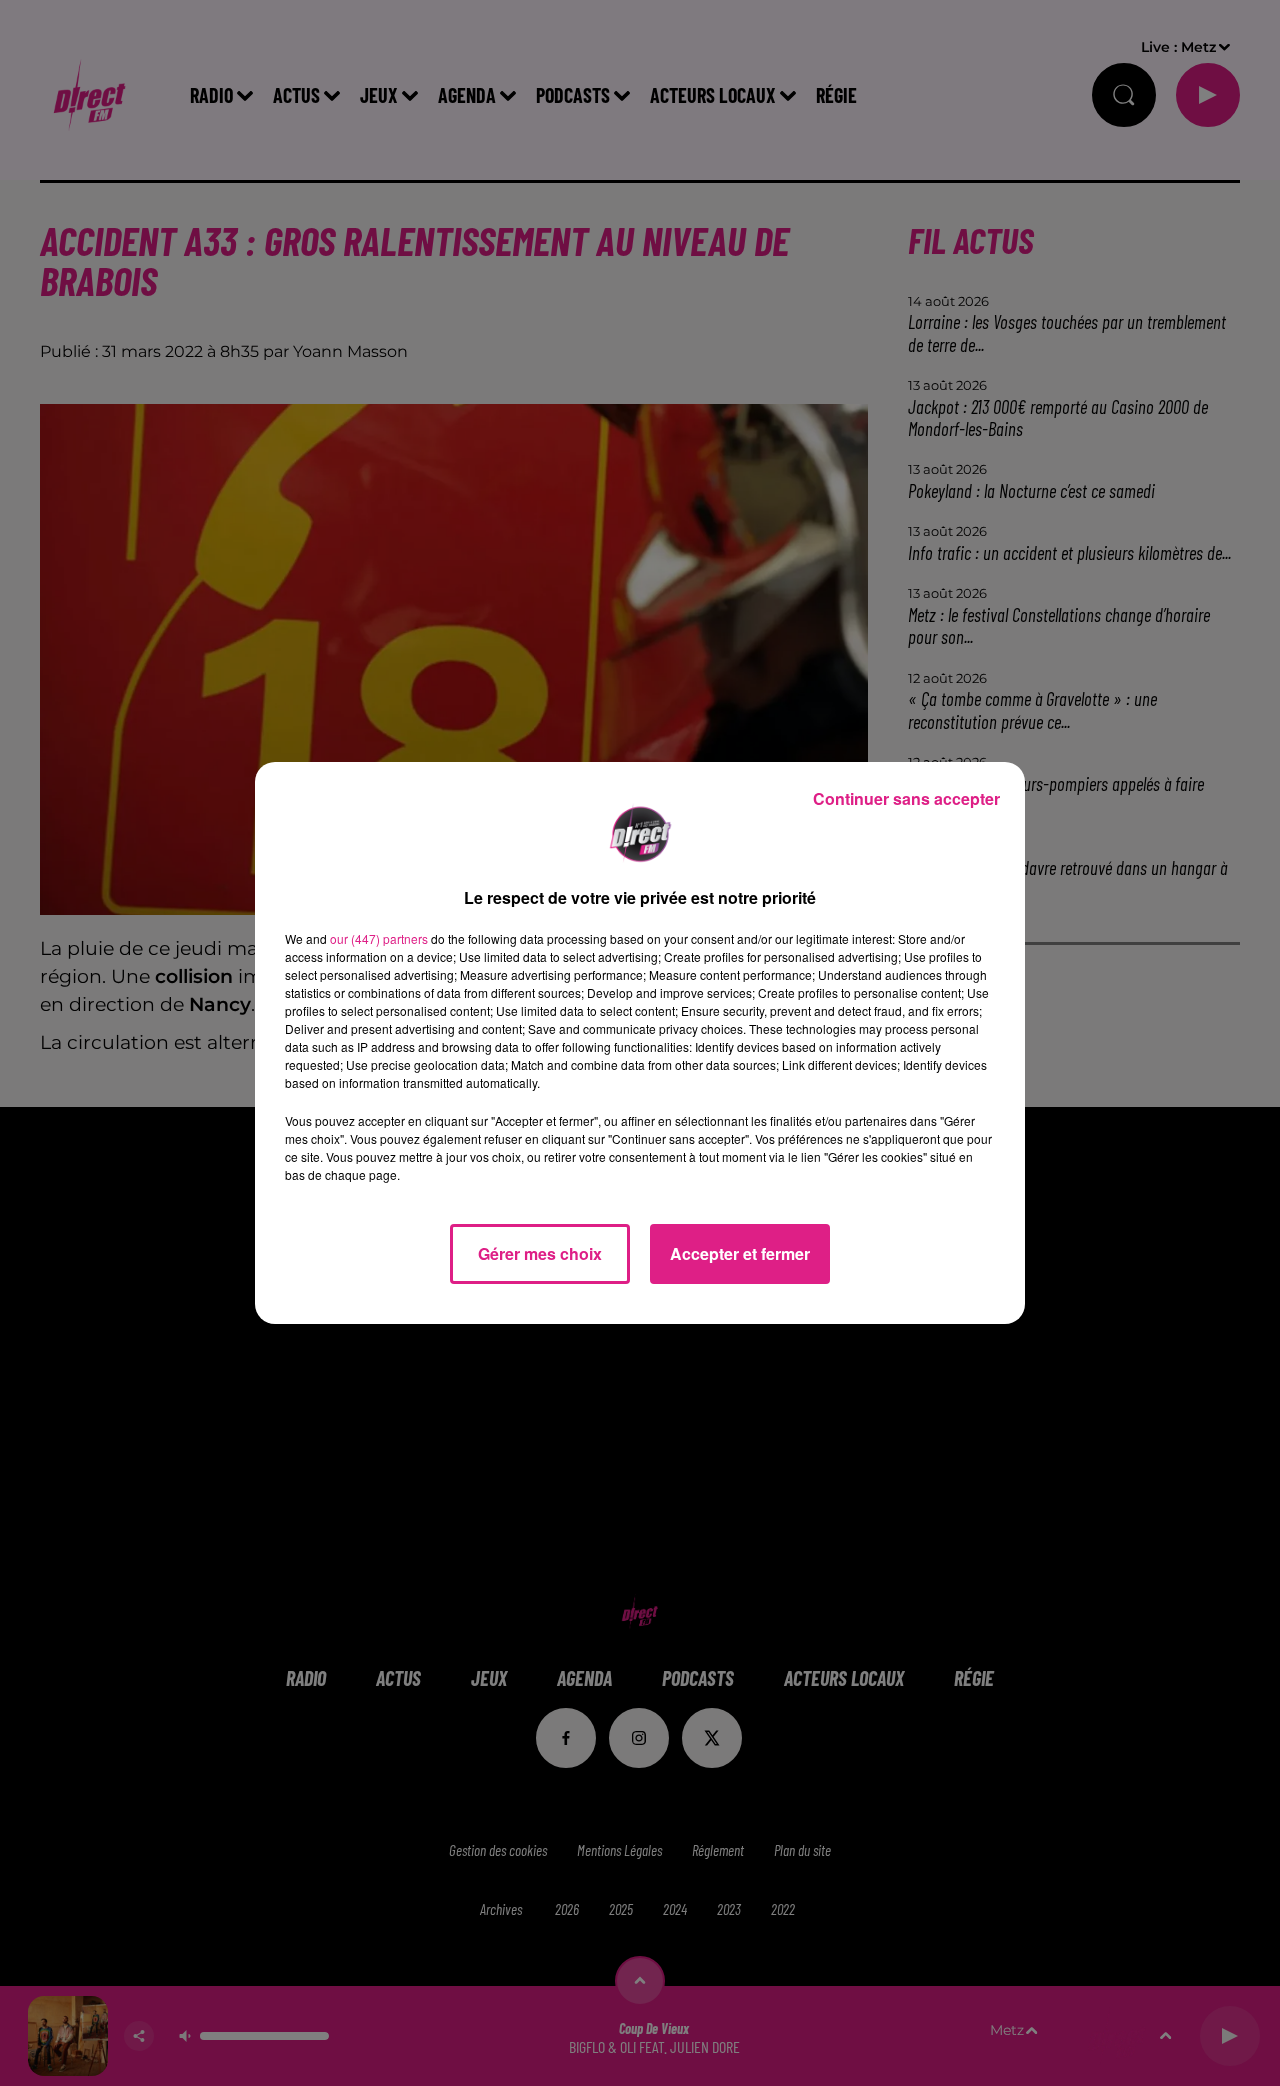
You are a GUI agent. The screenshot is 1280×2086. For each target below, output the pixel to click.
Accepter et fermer (740, 1253)
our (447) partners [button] (379, 938)
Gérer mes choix (540, 1253)
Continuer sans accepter (906, 798)
